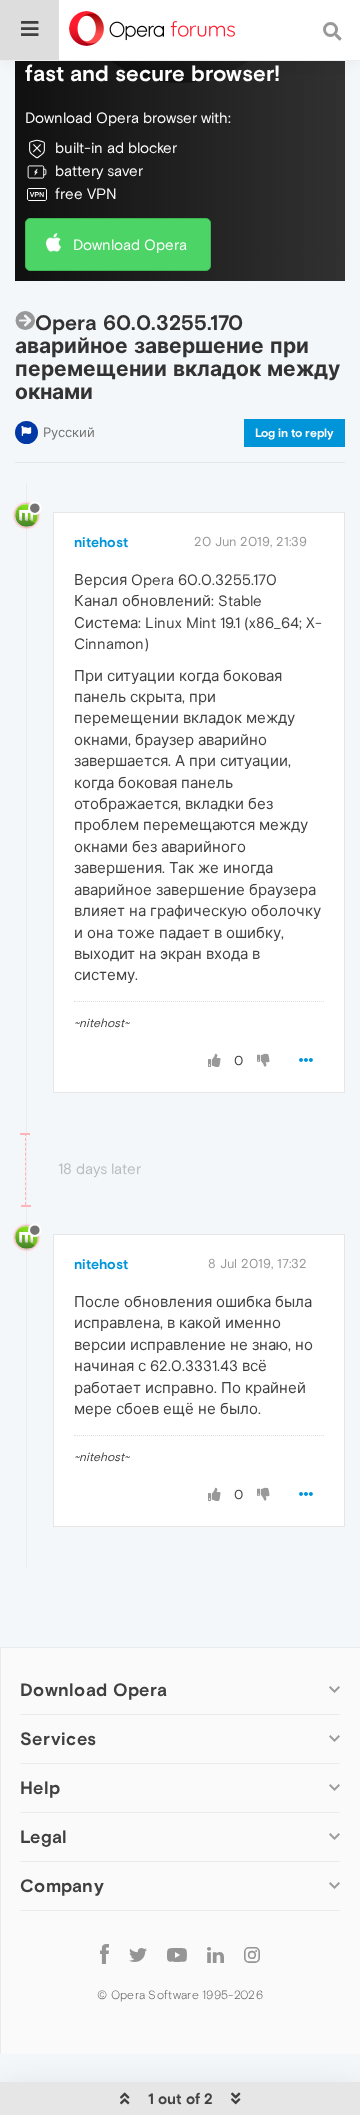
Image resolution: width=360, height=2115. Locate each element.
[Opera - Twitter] (138, 1953)
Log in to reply (294, 433)
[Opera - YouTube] (177, 1953)
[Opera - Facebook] (104, 1953)
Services (58, 1738)
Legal (44, 1836)
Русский (69, 432)
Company (62, 1885)
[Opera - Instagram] (252, 1953)
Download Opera (130, 244)
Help (40, 1787)
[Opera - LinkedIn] (215, 1953)
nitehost (101, 542)
